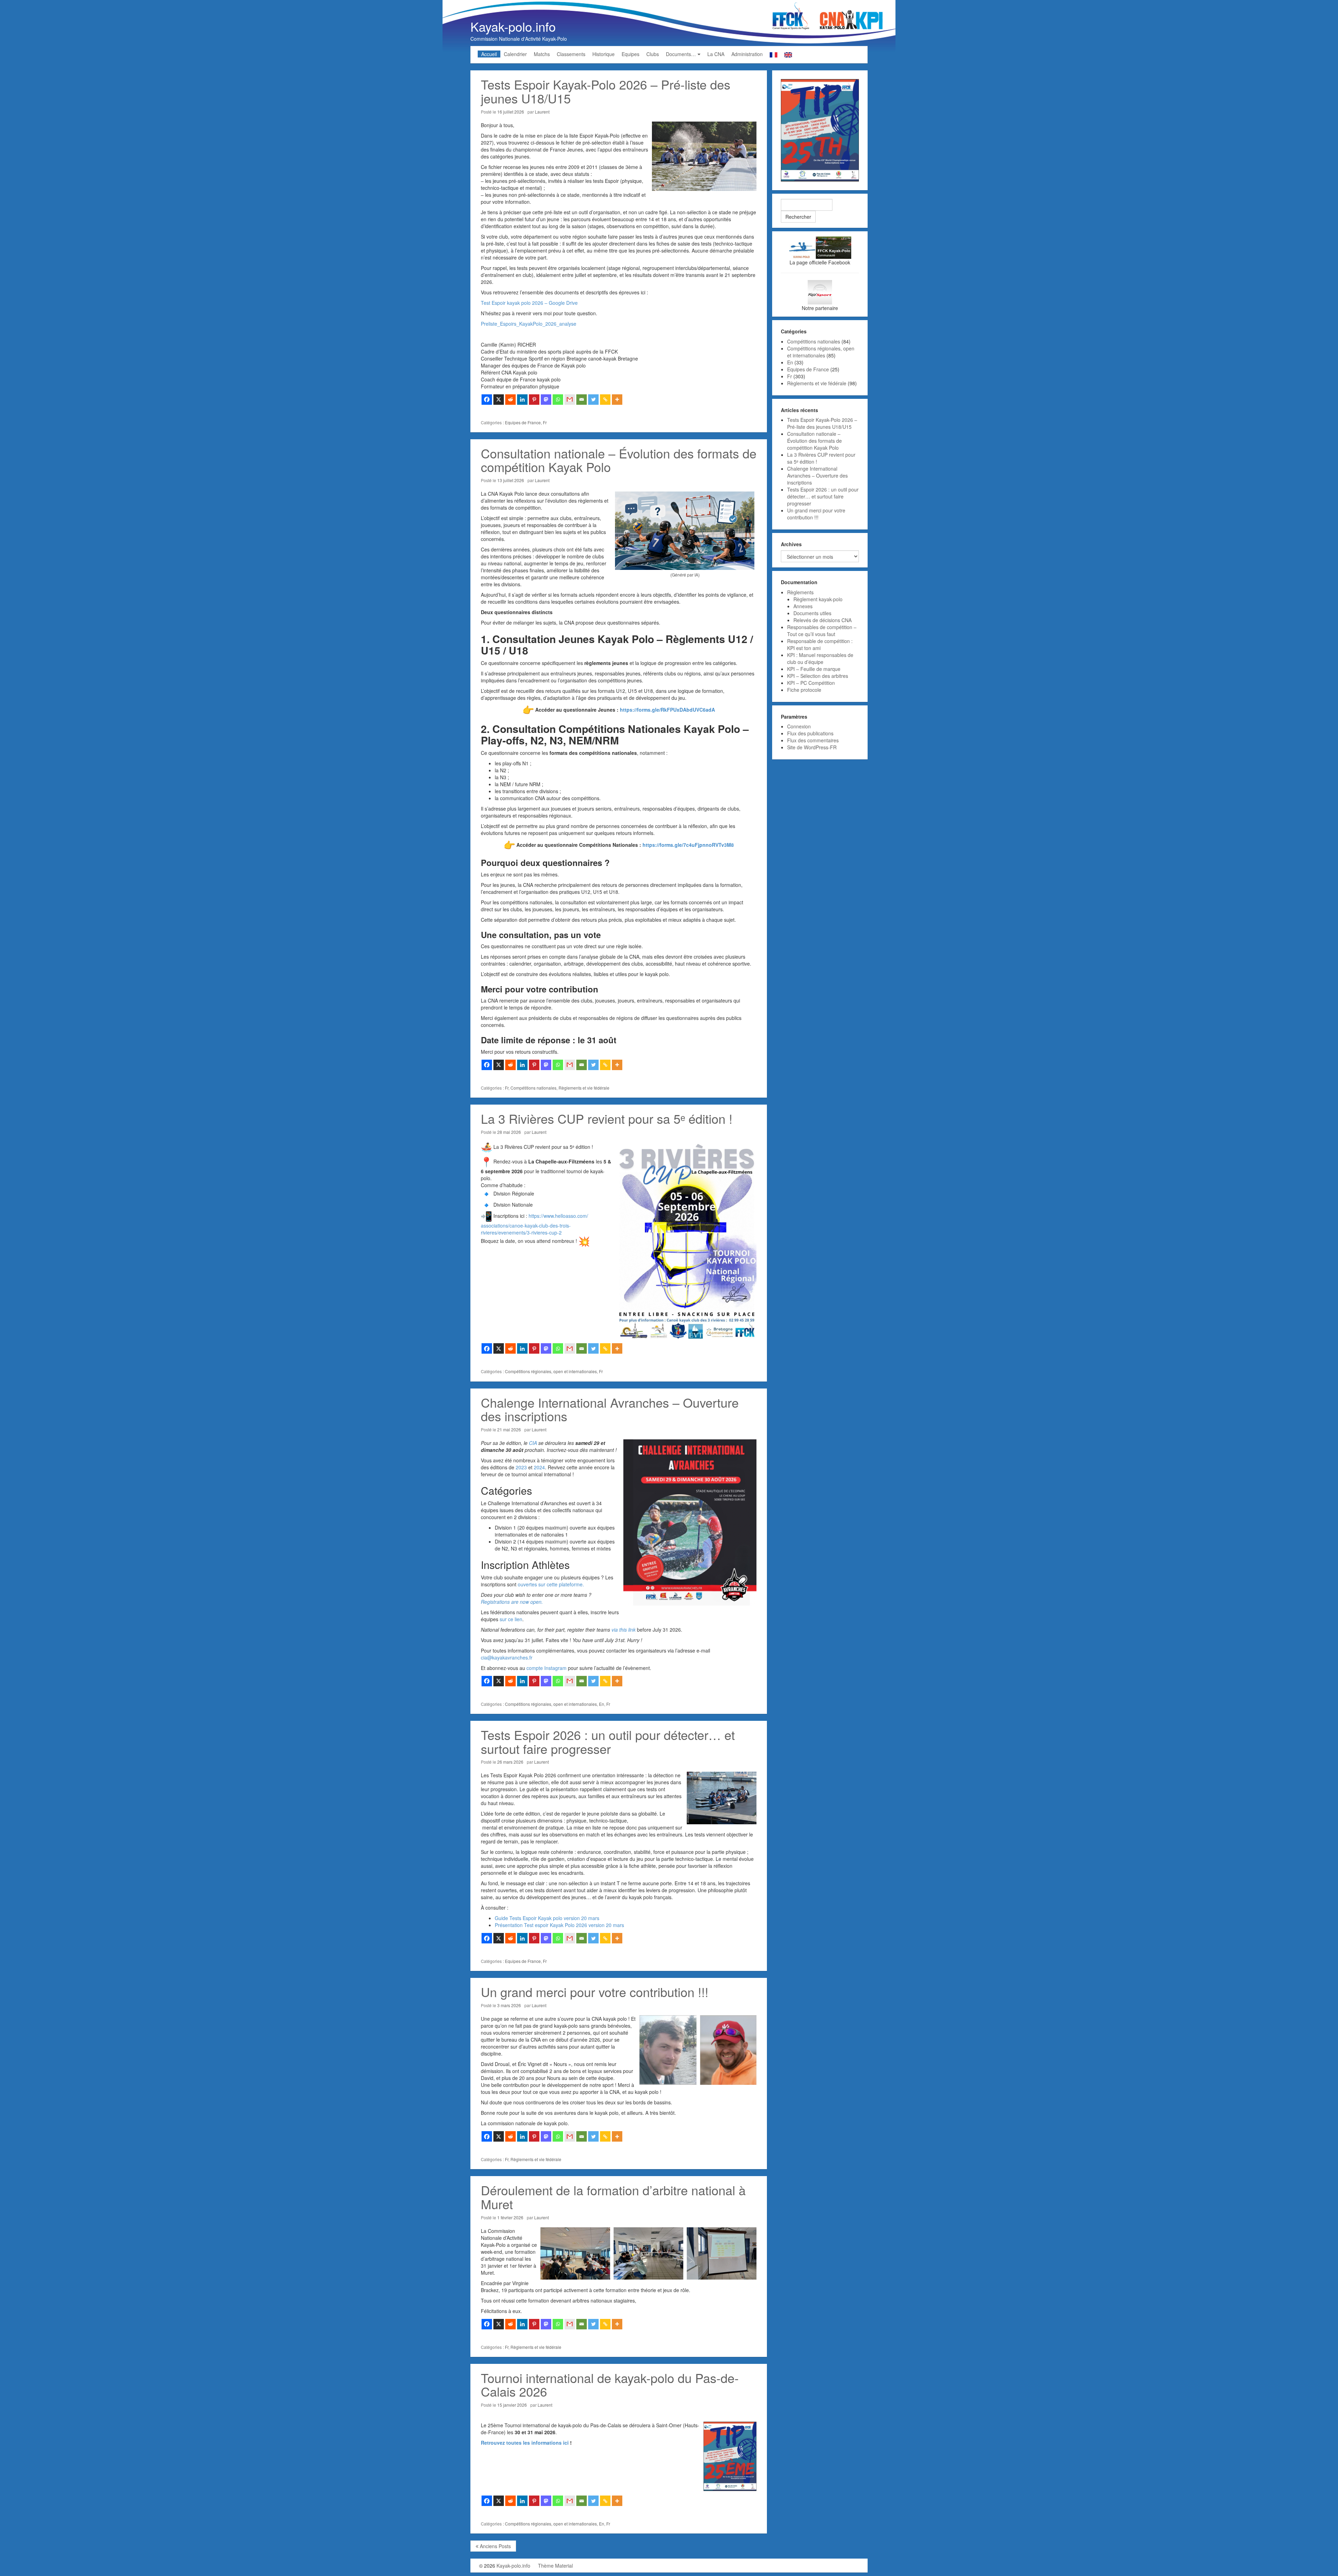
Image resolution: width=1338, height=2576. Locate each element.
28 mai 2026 (509, 1132)
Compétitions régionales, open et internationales (551, 1371)
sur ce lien (511, 1619)
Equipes (630, 54)
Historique (603, 54)
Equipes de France (523, 422)
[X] (499, 400)
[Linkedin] (522, 400)
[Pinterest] (534, 400)
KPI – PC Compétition (811, 683)
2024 (539, 1467)
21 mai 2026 (509, 1429)
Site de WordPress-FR (812, 747)
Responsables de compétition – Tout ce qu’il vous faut (822, 631)
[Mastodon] (546, 400)
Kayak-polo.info (513, 26)
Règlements (800, 592)
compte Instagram (547, 1668)
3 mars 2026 (509, 2005)
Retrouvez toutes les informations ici (525, 2443)
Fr (545, 422)
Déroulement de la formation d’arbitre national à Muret (613, 2197)
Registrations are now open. (512, 1602)
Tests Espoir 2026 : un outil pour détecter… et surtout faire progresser (608, 1742)
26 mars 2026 (510, 1762)
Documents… (681, 54)
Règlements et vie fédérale (584, 1088)
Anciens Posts (495, 2546)
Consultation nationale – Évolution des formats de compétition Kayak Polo (619, 460)
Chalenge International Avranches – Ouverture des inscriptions (610, 1409)
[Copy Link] (605, 400)
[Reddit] (510, 400)
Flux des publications (810, 733)
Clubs (653, 54)
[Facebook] (487, 400)
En (602, 1704)
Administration (747, 54)
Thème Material (555, 2566)
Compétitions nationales (533, 1088)
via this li (621, 1630)
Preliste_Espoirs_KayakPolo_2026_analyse (529, 324)
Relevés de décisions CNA (822, 620)
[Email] (582, 400)
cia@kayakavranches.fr (507, 1657)
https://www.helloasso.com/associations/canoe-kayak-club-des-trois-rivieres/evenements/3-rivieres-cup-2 (535, 1224)
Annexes (803, 606)
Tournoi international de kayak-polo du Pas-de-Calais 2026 (610, 2385)
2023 (521, 1467)
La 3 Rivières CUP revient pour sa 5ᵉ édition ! (607, 1118)
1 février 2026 (510, 2217)
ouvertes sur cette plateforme (550, 1584)
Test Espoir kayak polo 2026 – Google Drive (529, 303)
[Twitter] (593, 400)
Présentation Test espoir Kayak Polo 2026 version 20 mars (559, 1925)
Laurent (542, 112)
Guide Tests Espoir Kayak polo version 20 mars (547, 1918)
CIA (533, 1443)
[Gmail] (570, 400)
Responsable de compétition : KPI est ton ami (820, 644)
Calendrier (515, 54)
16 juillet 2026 (511, 112)
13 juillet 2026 (511, 480)
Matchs (542, 54)
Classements (571, 54)
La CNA (716, 54)
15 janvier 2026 (512, 2405)
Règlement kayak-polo (818, 599)
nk (633, 1630)
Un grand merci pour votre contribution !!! (595, 1992)
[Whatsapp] (558, 400)
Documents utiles (812, 613)
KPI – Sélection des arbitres (818, 676)
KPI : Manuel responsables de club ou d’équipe (820, 658)
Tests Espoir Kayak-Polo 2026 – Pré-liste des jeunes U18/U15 (606, 91)
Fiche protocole (804, 690)
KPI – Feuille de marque (814, 669)
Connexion (799, 726)
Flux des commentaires (813, 740)
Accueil (489, 54)
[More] (617, 400)
